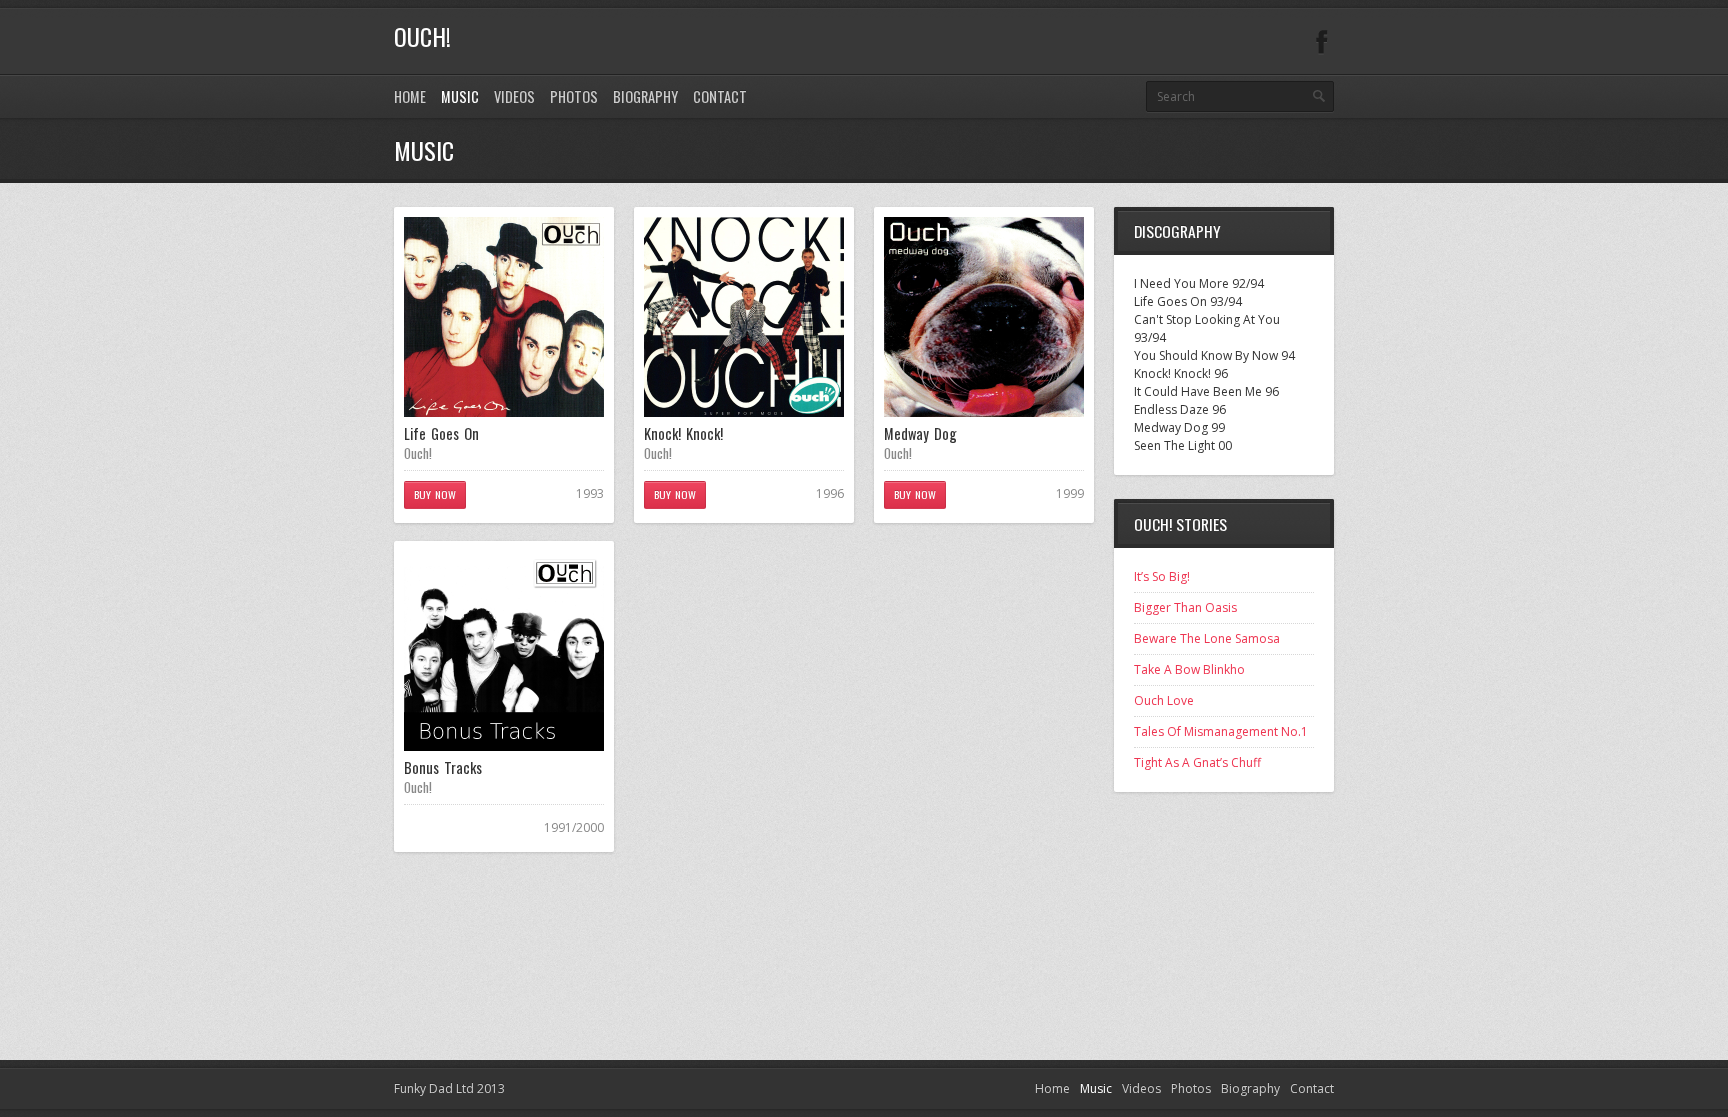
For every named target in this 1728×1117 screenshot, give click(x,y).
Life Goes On (441, 433)
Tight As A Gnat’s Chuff (1197, 762)
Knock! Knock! (683, 433)
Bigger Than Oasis (1185, 607)
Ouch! (418, 453)
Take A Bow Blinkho (1189, 669)
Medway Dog (920, 433)
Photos (574, 96)
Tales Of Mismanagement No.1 (1221, 731)
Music (460, 96)
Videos (514, 96)
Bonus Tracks (443, 767)
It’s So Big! (1162, 576)
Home (410, 96)
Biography (645, 96)
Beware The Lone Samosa (1207, 638)
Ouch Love (1164, 700)
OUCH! (422, 36)
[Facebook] (1322, 42)
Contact (720, 96)
